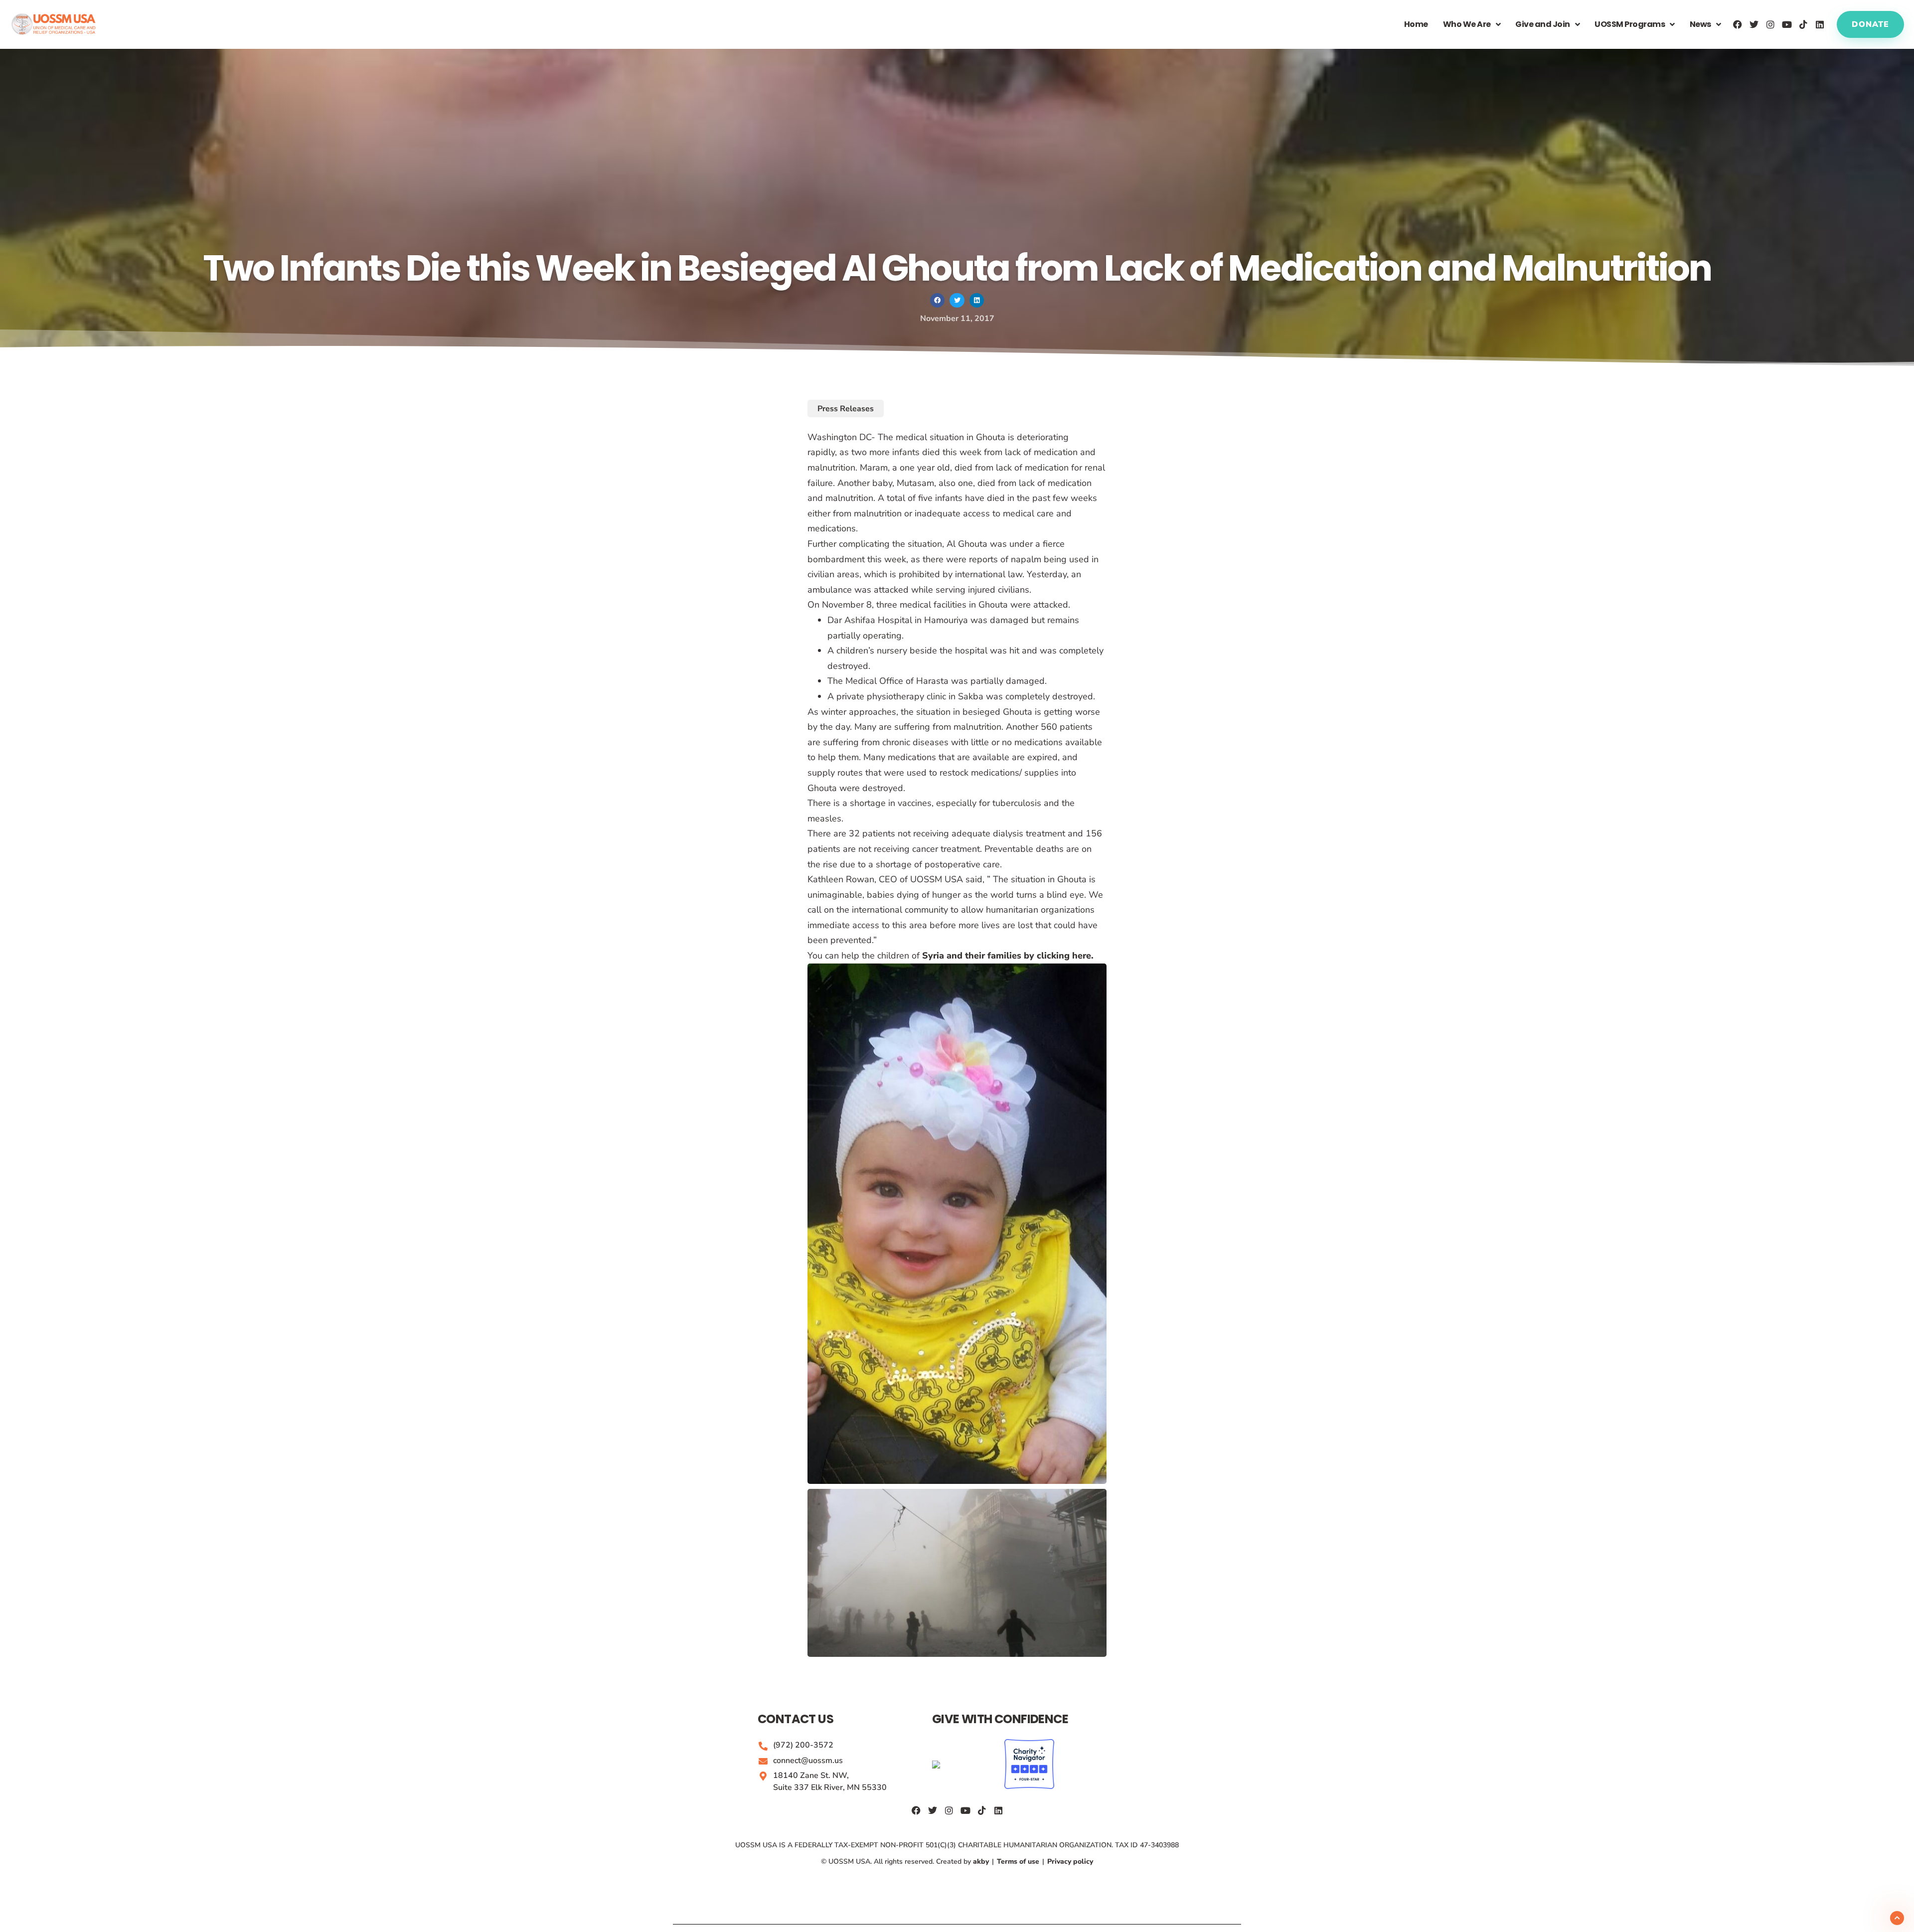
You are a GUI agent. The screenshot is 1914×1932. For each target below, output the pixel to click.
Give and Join (1543, 24)
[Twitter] (1754, 24)
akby (982, 1861)
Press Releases (846, 409)
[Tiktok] (1803, 24)
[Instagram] (1770, 24)
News (1700, 24)
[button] (937, 300)
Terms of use (1018, 1861)
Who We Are (1467, 24)
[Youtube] (1787, 24)
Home (1416, 24)
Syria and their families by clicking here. (1008, 956)
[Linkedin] (1820, 24)
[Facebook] (1738, 24)
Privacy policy (1069, 1861)
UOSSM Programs (1630, 24)
